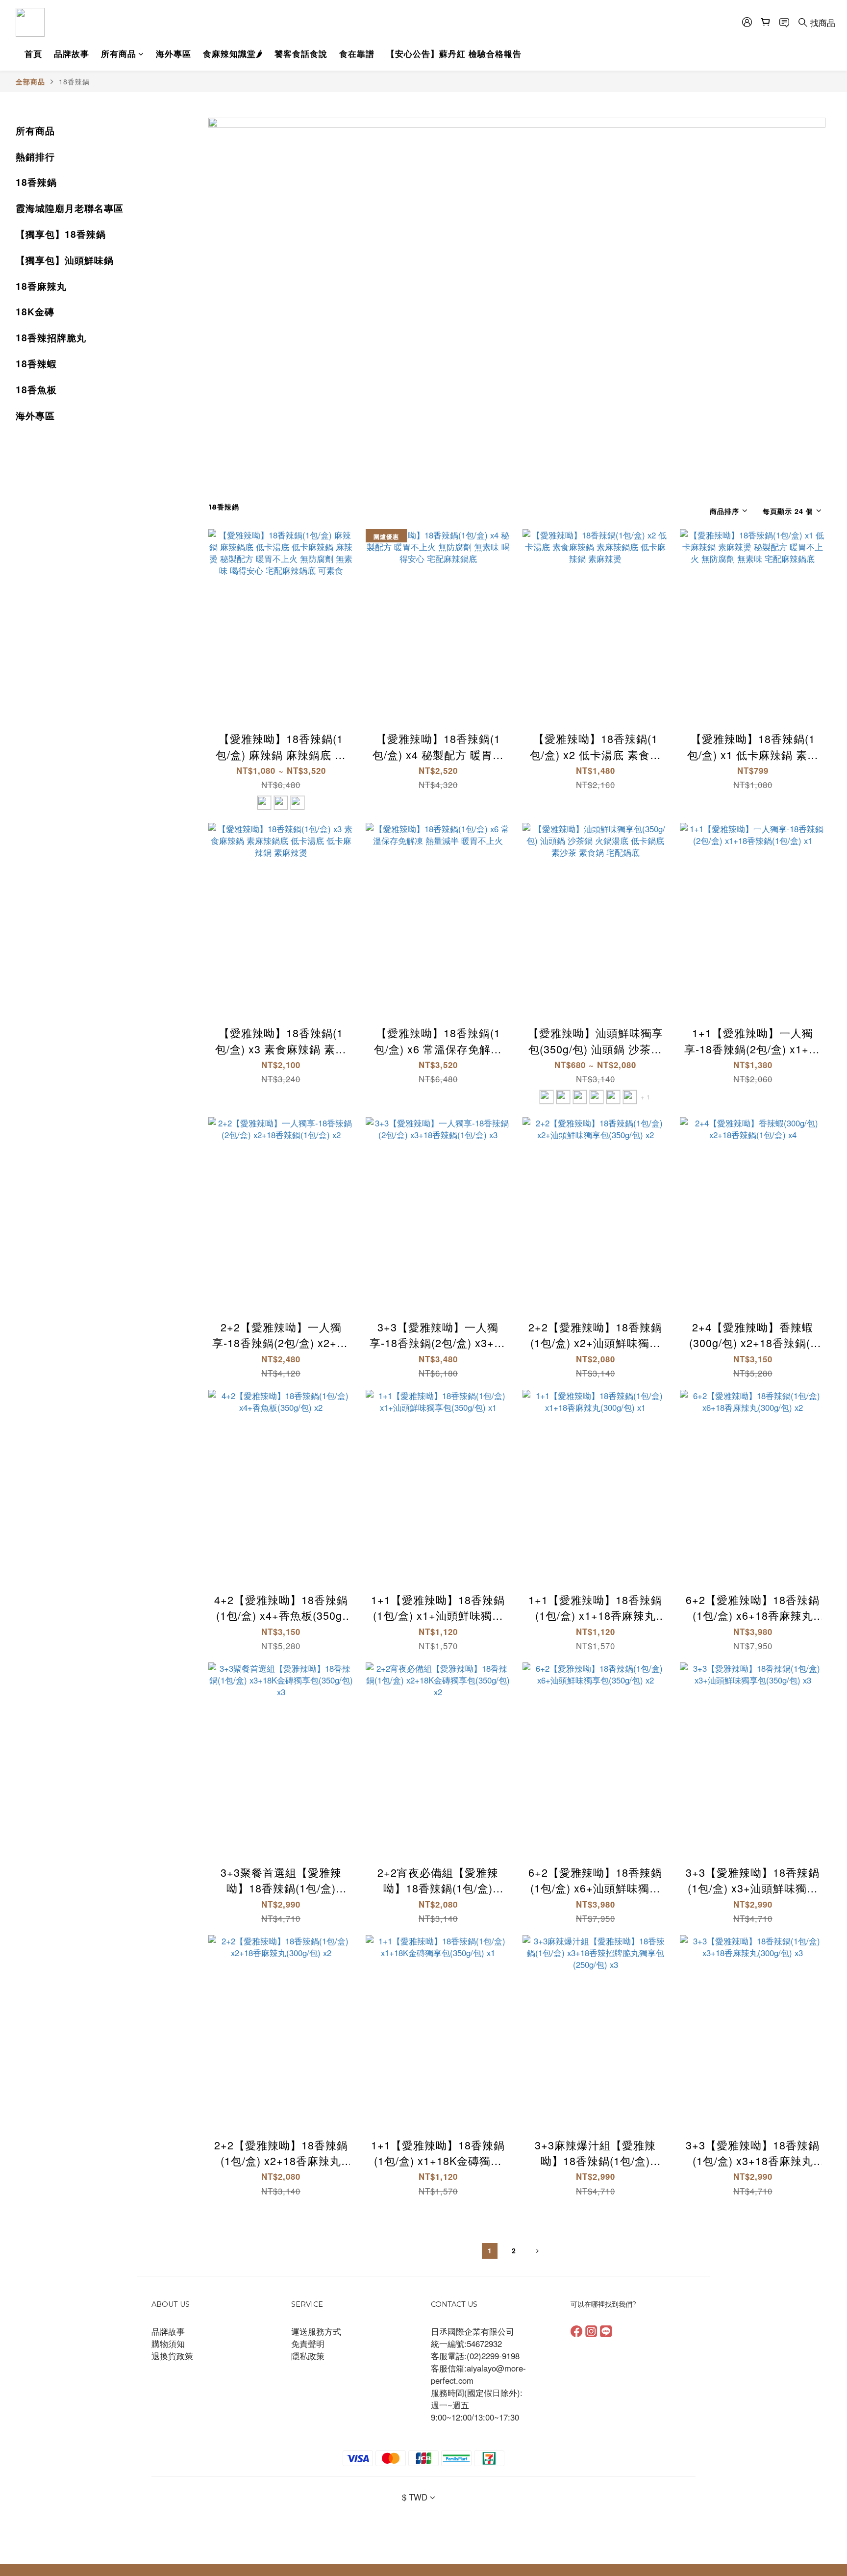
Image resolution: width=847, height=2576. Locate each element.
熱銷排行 (35, 156)
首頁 (33, 53)
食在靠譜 (357, 53)
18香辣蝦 (36, 363)
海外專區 (174, 53)
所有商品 (119, 53)
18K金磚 (35, 311)
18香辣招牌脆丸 (51, 337)
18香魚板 (36, 389)
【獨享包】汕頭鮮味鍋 (65, 260)
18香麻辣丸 (41, 286)
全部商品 (30, 81)
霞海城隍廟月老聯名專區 (70, 208)
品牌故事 (72, 53)
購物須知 (168, 2344)
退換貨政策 (172, 2356)
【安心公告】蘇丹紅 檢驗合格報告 (454, 53)
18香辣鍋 (74, 81)
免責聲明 (308, 2344)
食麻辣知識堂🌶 (233, 53)
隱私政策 (308, 2356)
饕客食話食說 (301, 53)
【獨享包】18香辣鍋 (61, 234)
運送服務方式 (316, 2331)
